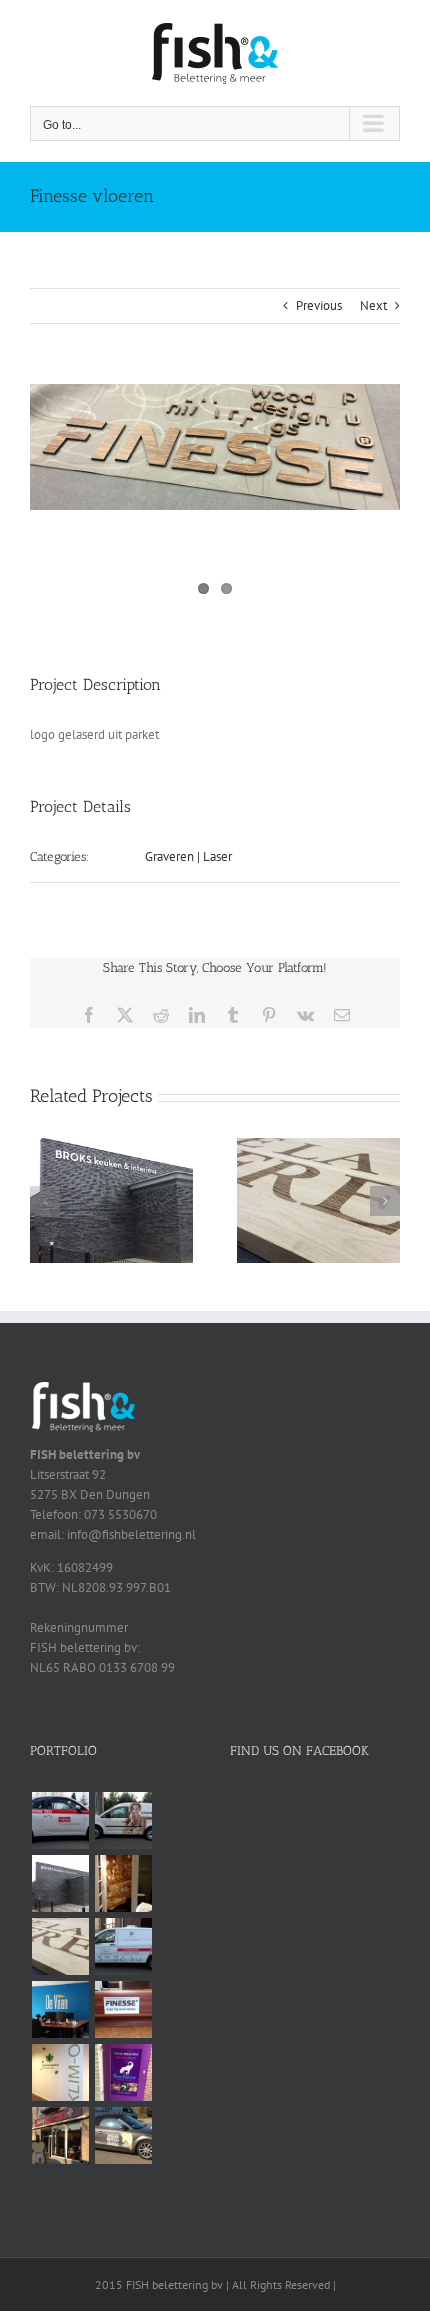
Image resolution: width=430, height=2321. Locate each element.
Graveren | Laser (188, 856)
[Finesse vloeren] (123, 2009)
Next (373, 305)
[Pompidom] (123, 2072)
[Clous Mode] (123, 1883)
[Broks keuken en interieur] (111, 1146)
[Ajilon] (60, 1820)
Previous (319, 305)
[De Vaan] (60, 2009)
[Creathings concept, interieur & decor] (318, 1146)
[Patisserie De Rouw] (123, 1946)
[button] (45, 1201)
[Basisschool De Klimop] (60, 2072)
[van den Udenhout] (123, 2135)
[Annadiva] (123, 1820)
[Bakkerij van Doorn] (60, 2135)
